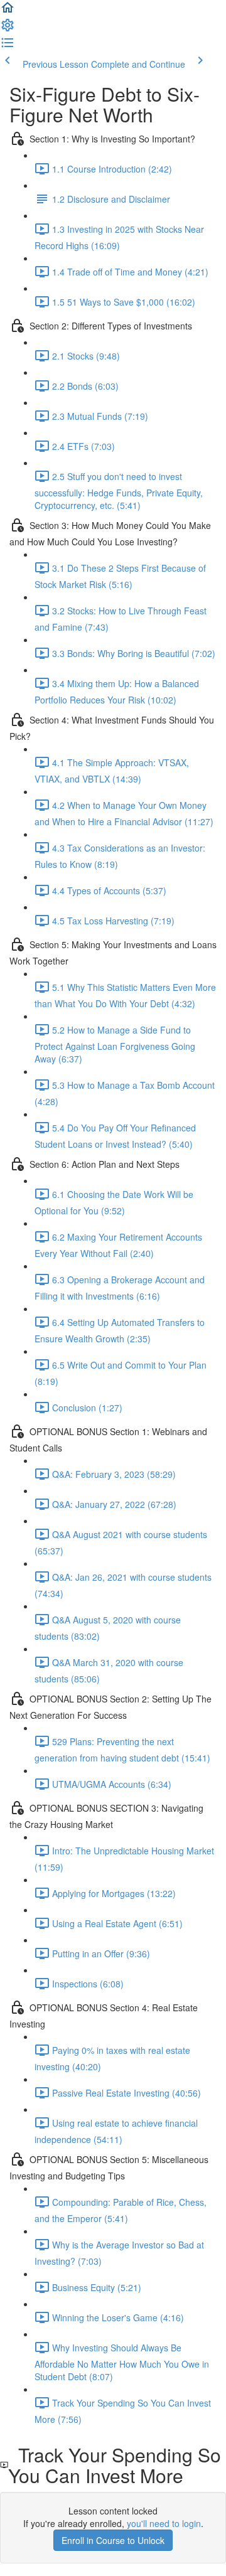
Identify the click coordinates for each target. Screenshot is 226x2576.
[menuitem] (8, 29)
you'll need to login (164, 2523)
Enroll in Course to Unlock (113, 2540)
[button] (8, 11)
